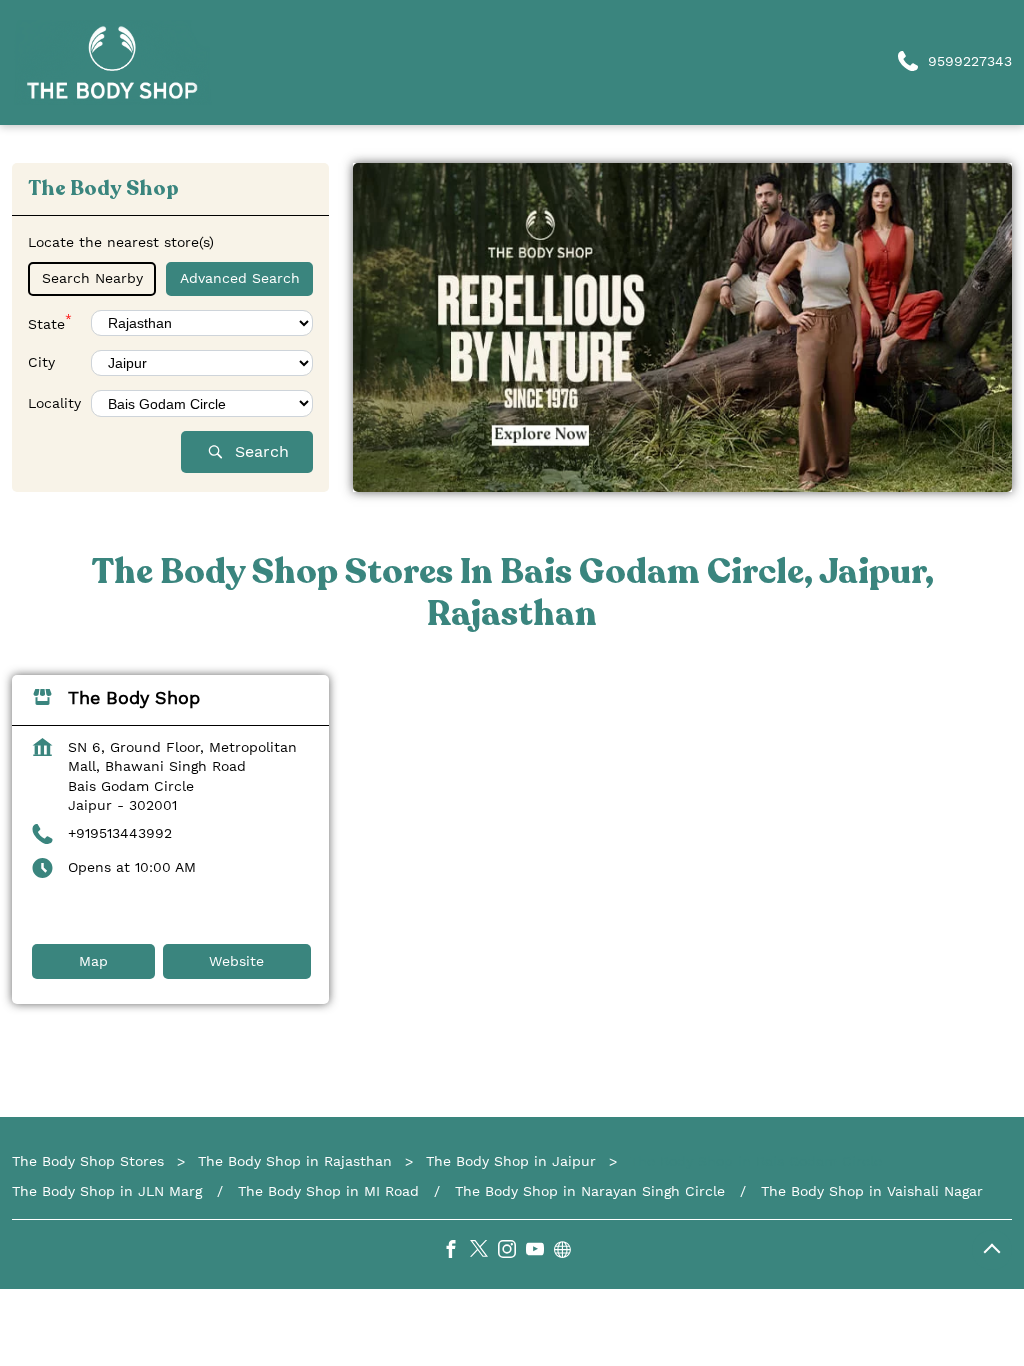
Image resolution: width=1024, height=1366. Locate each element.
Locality (54, 402)
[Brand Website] (568, 1252)
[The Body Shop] (112, 62)
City (41, 362)
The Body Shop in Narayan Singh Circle (590, 1190)
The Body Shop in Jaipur (511, 1161)
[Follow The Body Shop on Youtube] (540, 1252)
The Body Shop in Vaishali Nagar (872, 1190)
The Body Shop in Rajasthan (295, 1161)
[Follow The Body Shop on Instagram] (512, 1252)
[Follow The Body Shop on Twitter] (484, 1252)
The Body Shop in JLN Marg (107, 1190)
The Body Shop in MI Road (328, 1190)
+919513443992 (120, 833)
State (50, 322)
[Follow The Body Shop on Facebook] (456, 1252)
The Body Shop (134, 697)
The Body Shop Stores (90, 1161)
